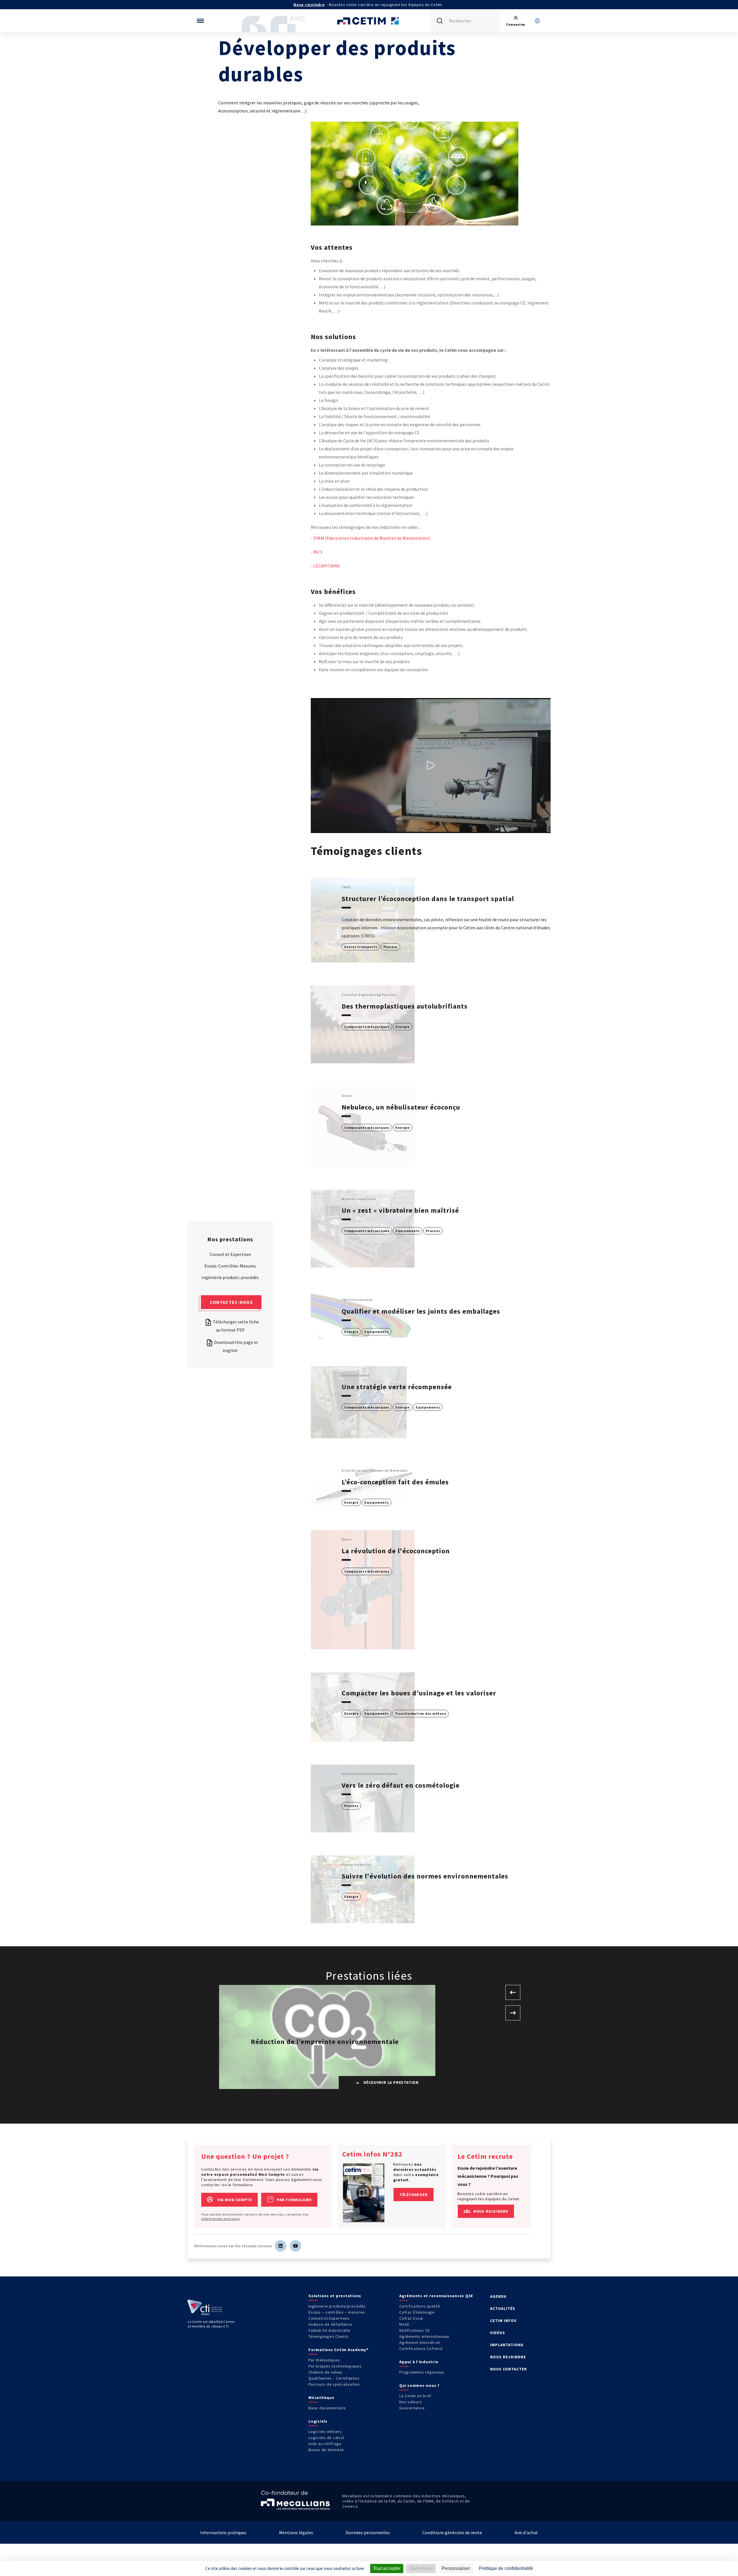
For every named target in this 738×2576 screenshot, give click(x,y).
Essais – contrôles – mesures (337, 2312)
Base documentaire (327, 2408)
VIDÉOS (498, 2333)
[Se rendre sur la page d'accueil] (369, 21)
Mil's (318, 552)
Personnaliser (456, 2568)
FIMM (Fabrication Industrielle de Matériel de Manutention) (372, 538)
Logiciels (318, 2421)
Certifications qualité (420, 2306)
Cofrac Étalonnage (417, 2312)
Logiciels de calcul (326, 2438)
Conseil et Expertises (230, 1254)
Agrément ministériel (420, 2342)
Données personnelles (368, 2532)
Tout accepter (387, 2568)
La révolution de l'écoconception (396, 1551)
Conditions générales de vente (452, 2532)
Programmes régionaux (422, 2372)
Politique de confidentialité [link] (506, 2568)
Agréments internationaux (424, 2336)
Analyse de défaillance (330, 2324)
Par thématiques (324, 2360)
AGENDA (498, 2296)
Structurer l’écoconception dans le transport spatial (428, 899)
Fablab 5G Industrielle (330, 2330)
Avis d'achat (526, 2532)
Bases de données (326, 2450)
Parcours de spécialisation (334, 2384)
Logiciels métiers (325, 2432)
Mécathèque (321, 2398)
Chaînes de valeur (326, 2372)
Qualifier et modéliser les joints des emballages (421, 1311)
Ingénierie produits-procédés (230, 1277)
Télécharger (414, 2195)
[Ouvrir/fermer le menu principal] (200, 21)
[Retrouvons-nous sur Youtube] (295, 2246)
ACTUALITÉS (503, 2308)
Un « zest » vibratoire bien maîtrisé (400, 1210)
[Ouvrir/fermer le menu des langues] (537, 21)
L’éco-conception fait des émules (395, 1482)
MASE (404, 2324)
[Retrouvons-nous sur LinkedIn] (280, 2246)
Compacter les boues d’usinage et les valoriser (419, 1693)
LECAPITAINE (327, 566)
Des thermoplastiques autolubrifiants (405, 1006)
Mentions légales (296, 2532)
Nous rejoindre (309, 5)
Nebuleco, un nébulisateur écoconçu (401, 1107)
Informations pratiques (221, 2219)
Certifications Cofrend (421, 2349)
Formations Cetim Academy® (339, 2350)
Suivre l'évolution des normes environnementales (425, 1876)
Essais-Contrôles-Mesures (230, 1266)
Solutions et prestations (335, 2296)
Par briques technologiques (335, 2366)
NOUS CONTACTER (509, 2369)
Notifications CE (415, 2330)
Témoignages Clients (328, 2336)
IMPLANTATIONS (507, 2345)
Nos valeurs (411, 2402)
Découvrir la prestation (390, 2082)
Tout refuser (421, 2568)
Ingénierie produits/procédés (337, 2306)
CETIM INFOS (503, 2321)
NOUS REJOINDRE (508, 2357)
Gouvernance (412, 2408)
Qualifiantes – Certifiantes (334, 2378)
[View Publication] (364, 2193)
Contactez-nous (231, 1302)
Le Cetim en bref (415, 2396)
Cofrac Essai (411, 2318)
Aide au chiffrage (325, 2444)
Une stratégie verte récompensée (397, 1387)
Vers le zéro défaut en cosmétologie (401, 1785)
